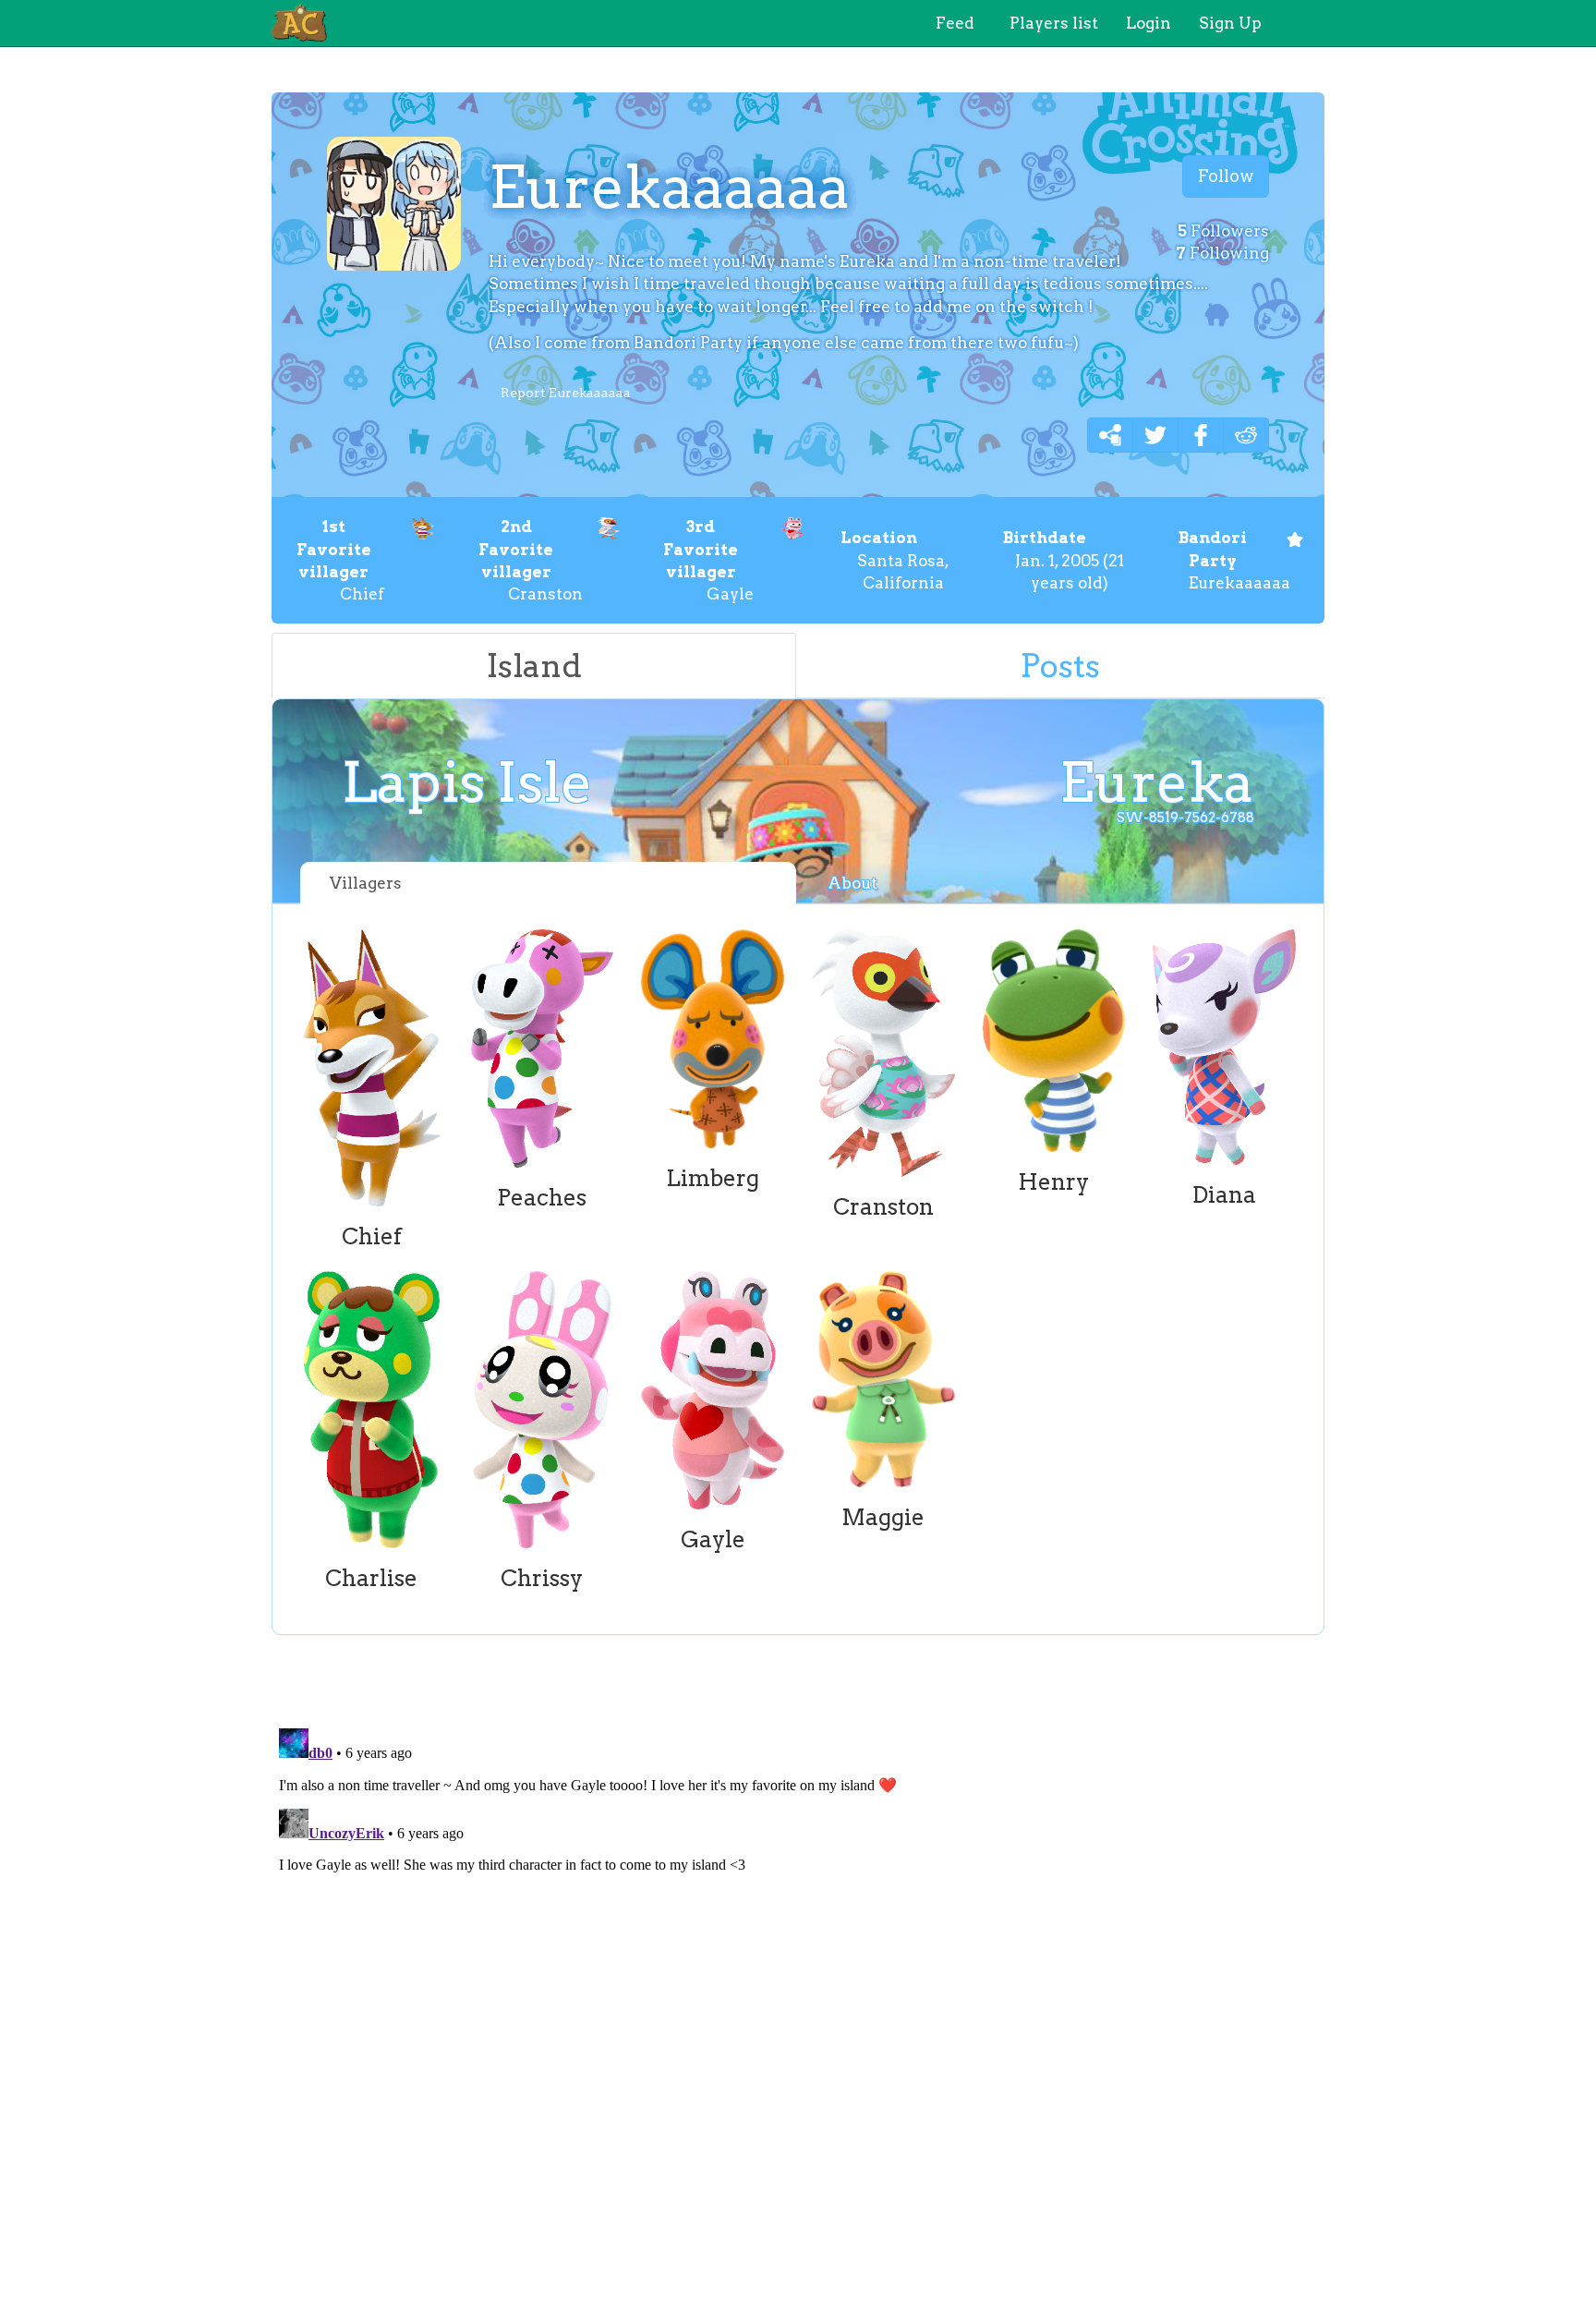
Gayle (708, 560)
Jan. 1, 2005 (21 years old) (1064, 560)
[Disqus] (798, 1952)
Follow (1226, 176)
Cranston (531, 560)
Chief (341, 560)
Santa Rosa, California (895, 560)
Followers (1223, 231)
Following (1222, 253)
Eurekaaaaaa (1234, 560)
